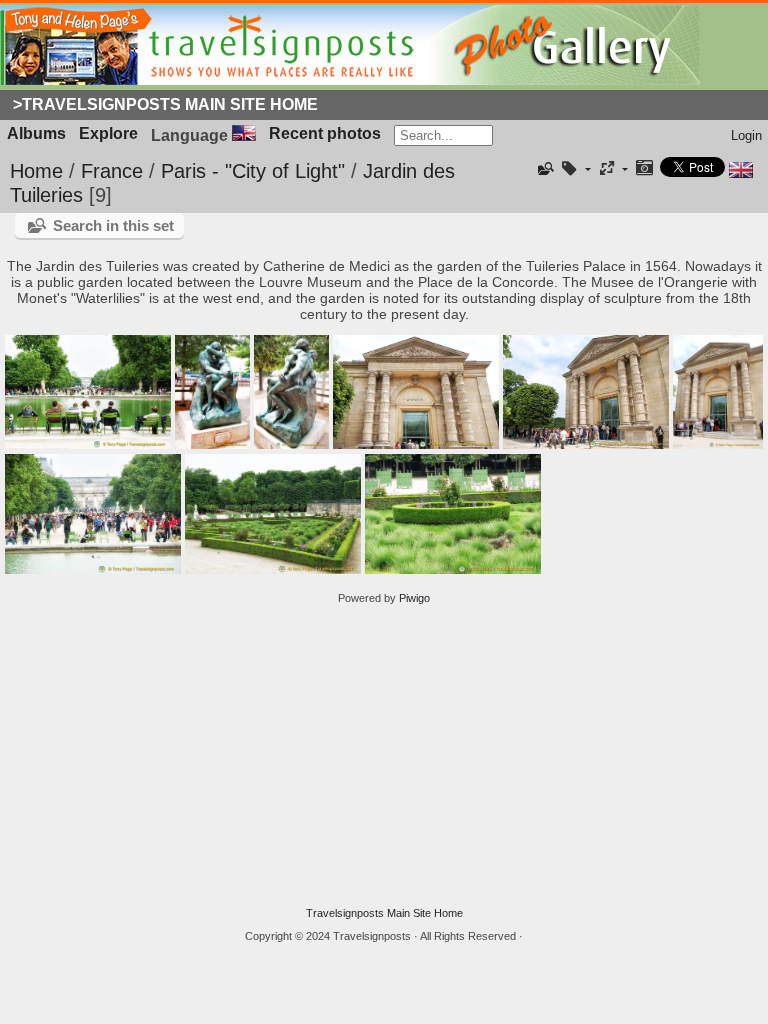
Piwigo (414, 598)
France (112, 171)
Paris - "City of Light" (253, 171)
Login (746, 135)
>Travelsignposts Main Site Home (165, 104)
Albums (36, 133)
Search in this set (113, 225)
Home (36, 171)
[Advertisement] (384, 756)
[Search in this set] (545, 169)
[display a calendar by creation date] (644, 169)
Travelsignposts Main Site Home (384, 913)
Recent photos (325, 133)
